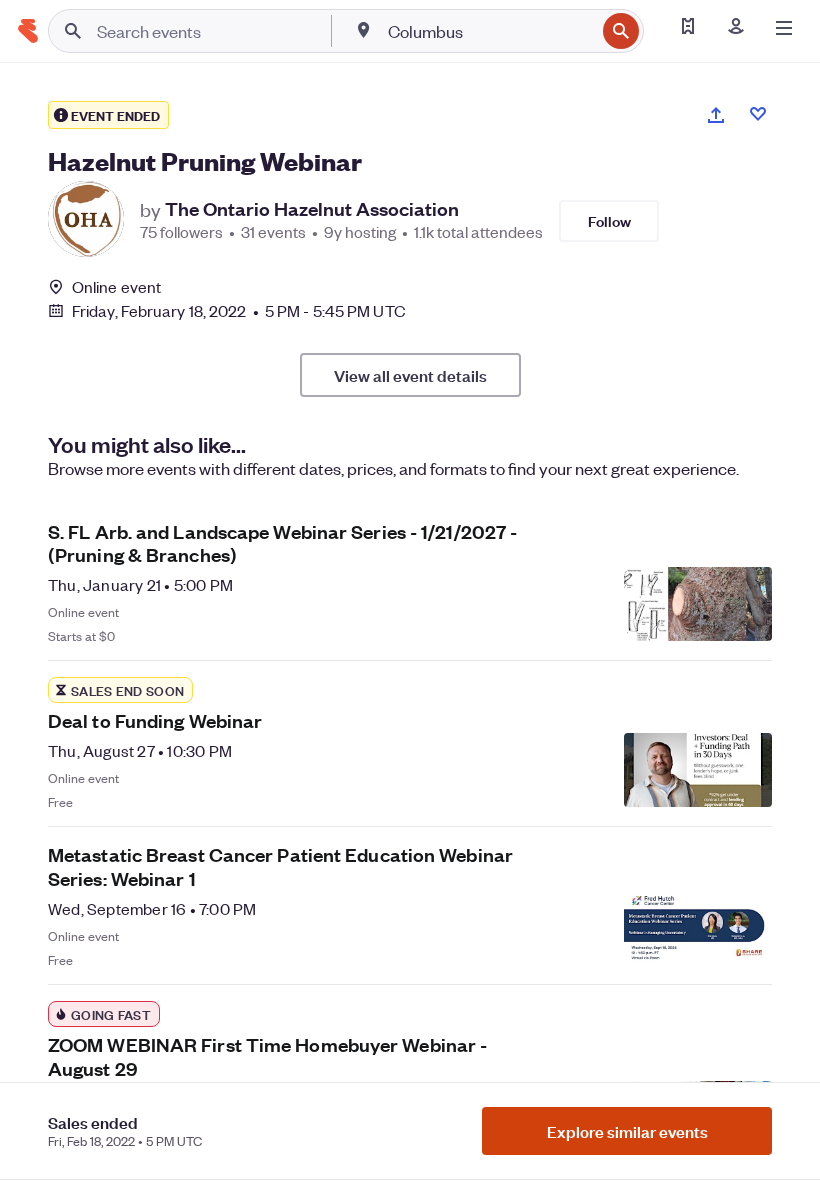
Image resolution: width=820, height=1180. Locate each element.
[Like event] (758, 114)
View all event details (410, 375)
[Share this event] (716, 115)
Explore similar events (627, 1131)
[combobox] (489, 31)
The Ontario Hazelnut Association (312, 209)
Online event (116, 287)
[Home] (28, 31)
